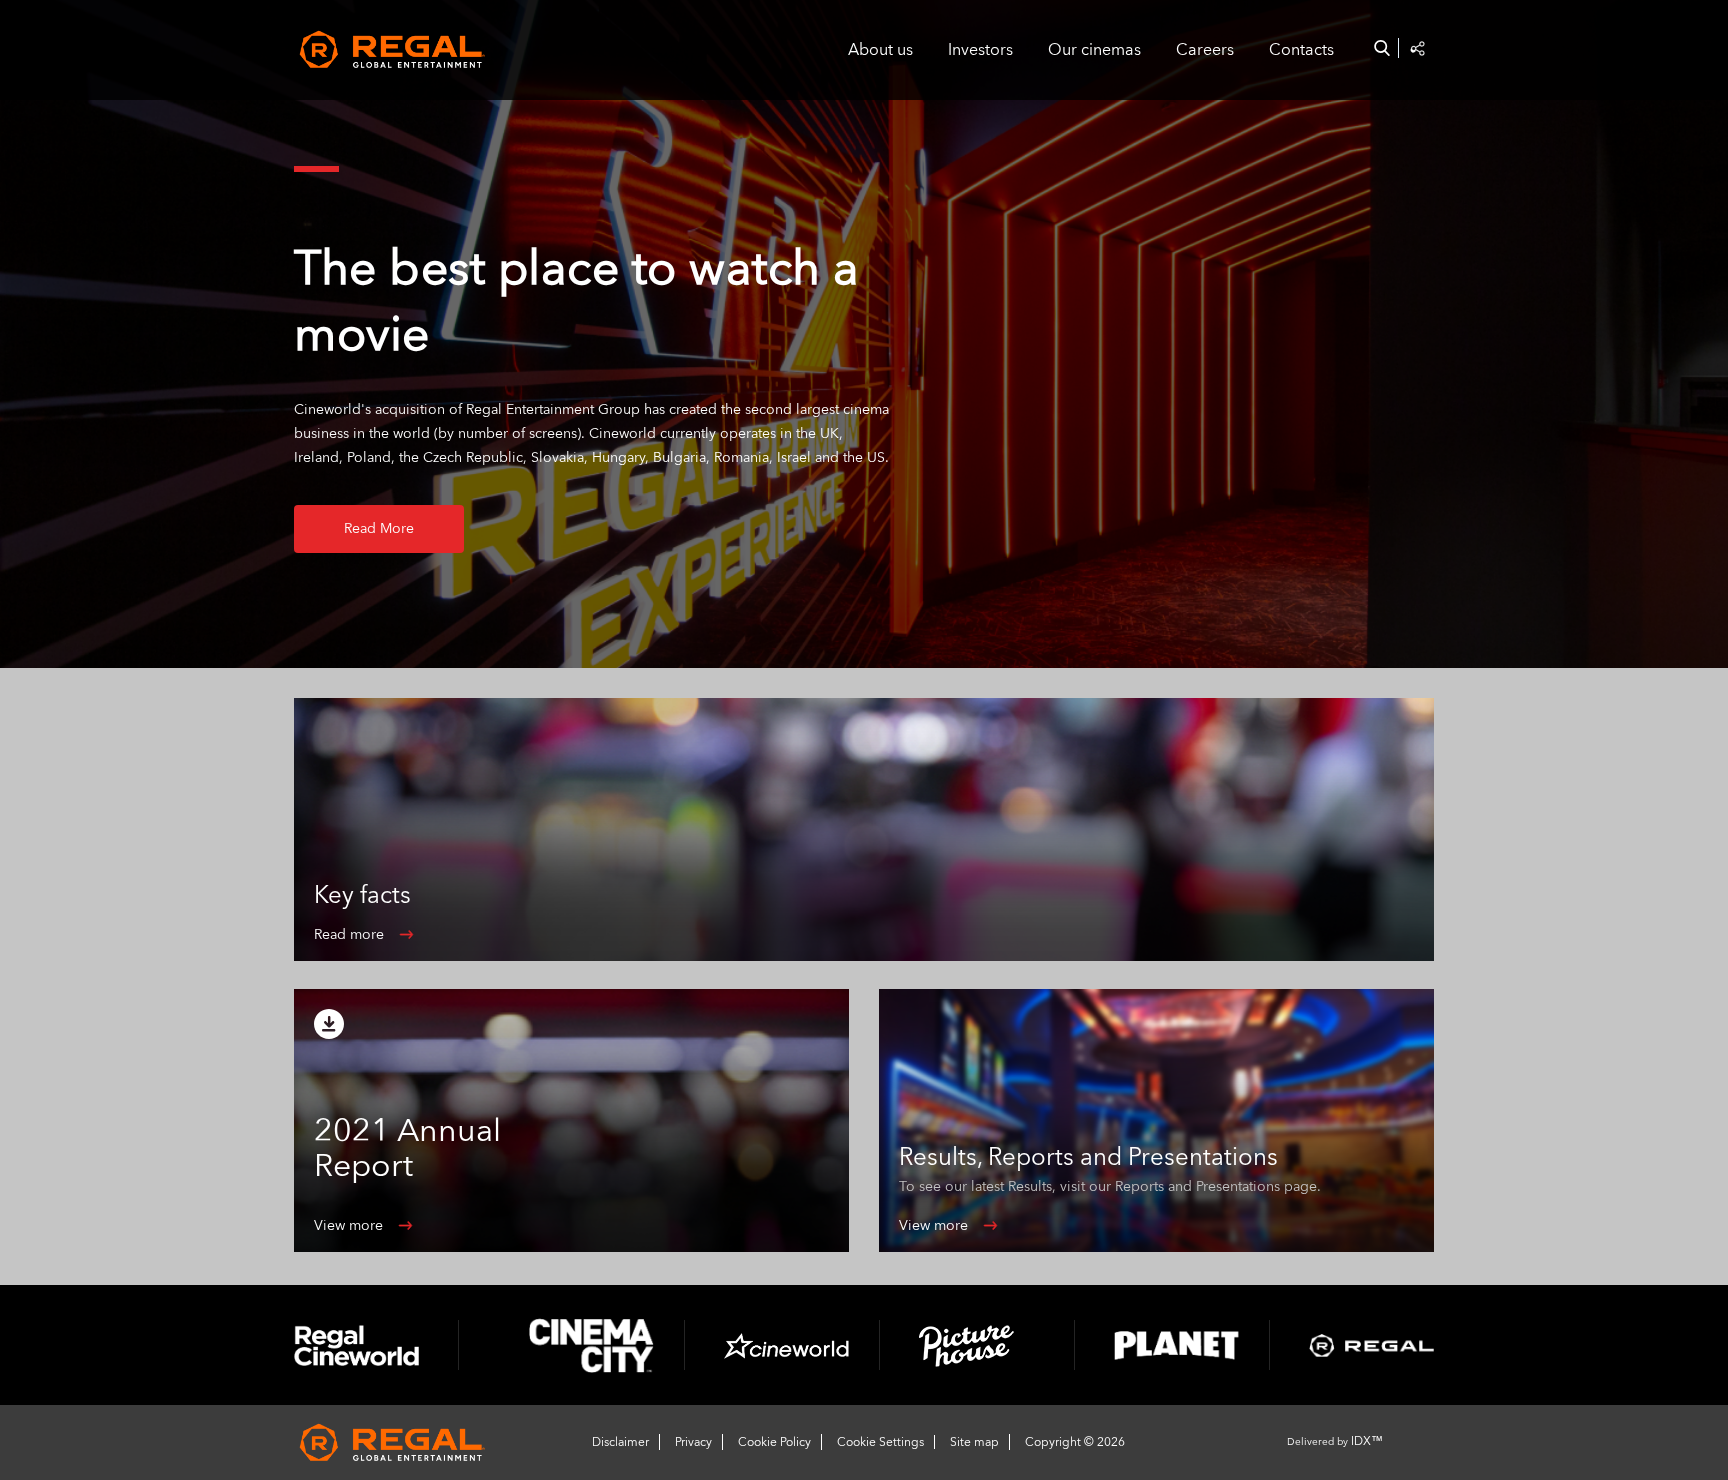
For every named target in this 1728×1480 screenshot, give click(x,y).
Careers (1205, 50)
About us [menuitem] (880, 50)
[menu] (1088, 50)
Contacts (1301, 50)
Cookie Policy (774, 1442)
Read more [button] (379, 528)
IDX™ (1367, 1441)
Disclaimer (620, 1442)
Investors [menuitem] (980, 50)
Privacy (693, 1442)
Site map (974, 1442)
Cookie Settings (880, 1442)
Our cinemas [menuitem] (1094, 50)
